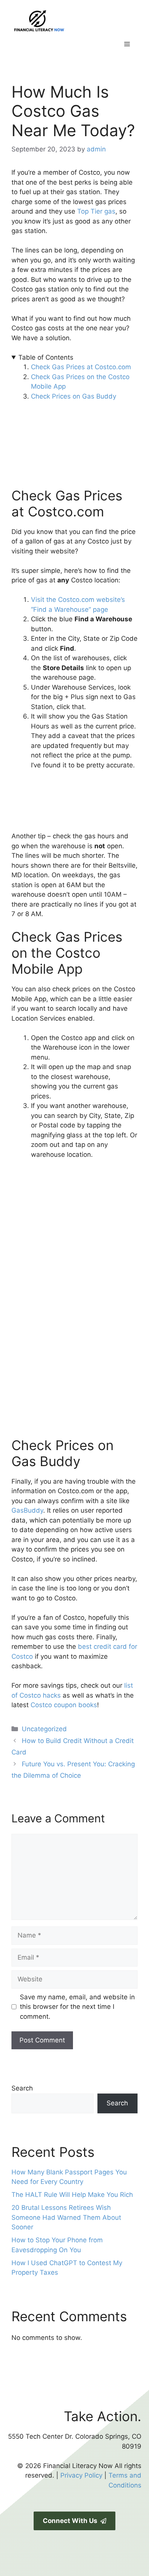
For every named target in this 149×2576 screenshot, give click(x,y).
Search (22, 2088)
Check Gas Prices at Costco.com (81, 367)
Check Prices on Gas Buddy (74, 396)
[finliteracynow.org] (74, 20)
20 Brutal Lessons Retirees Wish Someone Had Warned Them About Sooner (66, 2217)
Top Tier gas (96, 211)
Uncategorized (44, 1729)
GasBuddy (27, 1510)
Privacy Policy (81, 2475)
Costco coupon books (64, 1705)
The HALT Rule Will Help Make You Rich (72, 2195)
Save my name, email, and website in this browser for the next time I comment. (77, 2007)
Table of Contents (46, 357)
